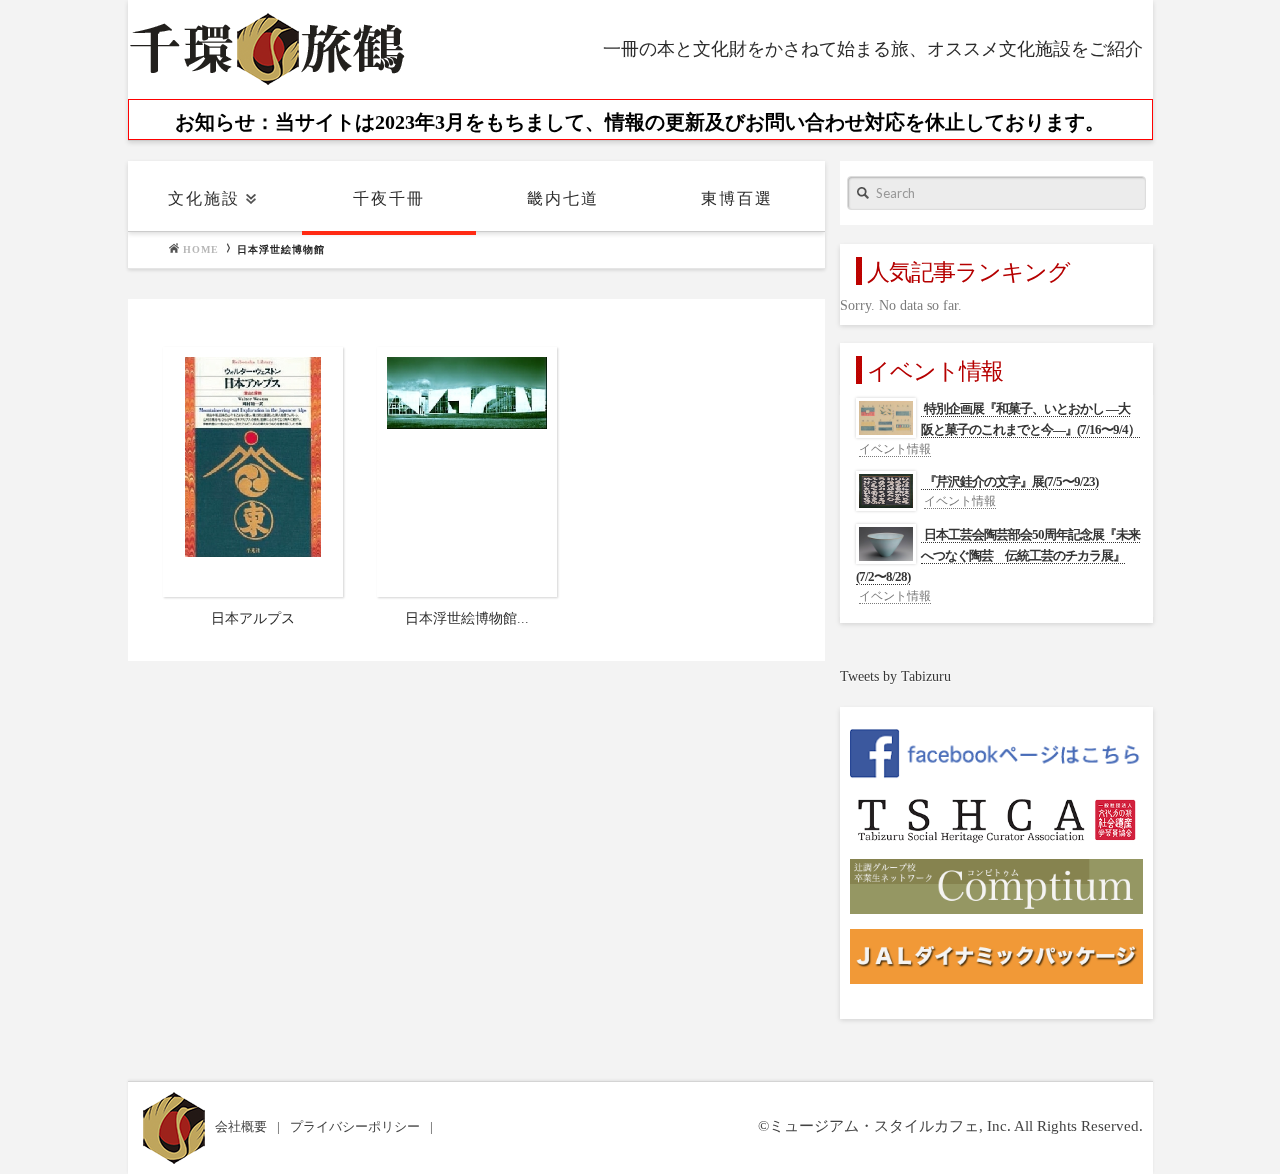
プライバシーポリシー (356, 1126)
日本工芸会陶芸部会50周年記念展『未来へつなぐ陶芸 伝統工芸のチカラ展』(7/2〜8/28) (998, 555)
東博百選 (737, 198)
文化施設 (204, 198)
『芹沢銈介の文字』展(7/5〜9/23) (1011, 481)
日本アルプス (253, 618)
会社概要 (242, 1126)
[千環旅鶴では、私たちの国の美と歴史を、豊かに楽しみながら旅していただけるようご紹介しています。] (268, 49)
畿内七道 (563, 198)
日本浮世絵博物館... (467, 618)
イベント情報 (895, 449)
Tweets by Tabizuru (895, 676)
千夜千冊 (389, 198)
